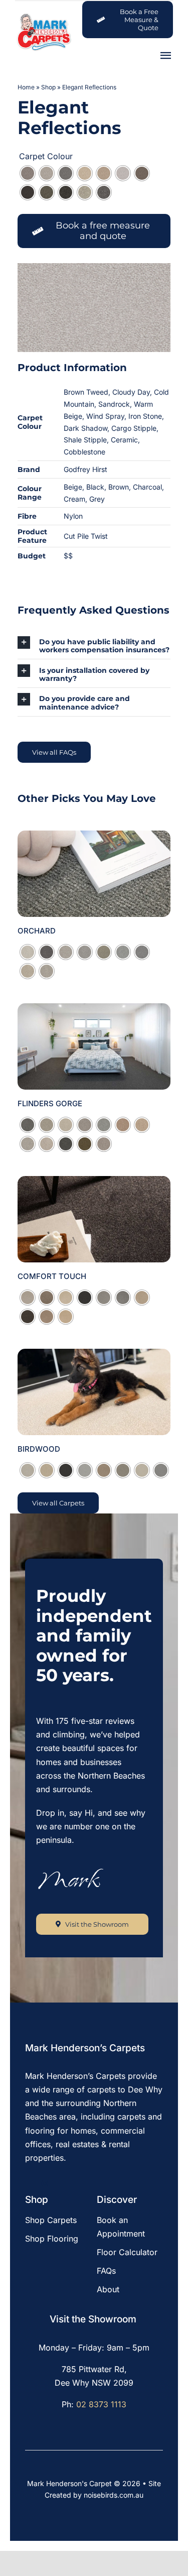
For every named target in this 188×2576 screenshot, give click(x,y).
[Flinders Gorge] (94, 1010)
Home (26, 87)
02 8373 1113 (101, 2404)
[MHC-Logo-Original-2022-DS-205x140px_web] (44, 16)
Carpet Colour (46, 156)
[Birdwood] (94, 1355)
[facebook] (28, 2184)
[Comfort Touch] (94, 1183)
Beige (73, 487)
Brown (119, 487)
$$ (68, 556)
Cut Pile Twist (86, 536)
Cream (74, 499)
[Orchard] (94, 837)
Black (95, 487)
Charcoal (147, 487)
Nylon (73, 516)
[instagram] (45, 2184)
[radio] (28, 173)
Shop (48, 87)
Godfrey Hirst (85, 469)
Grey (97, 499)
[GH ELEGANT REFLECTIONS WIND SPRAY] (94, 308)
